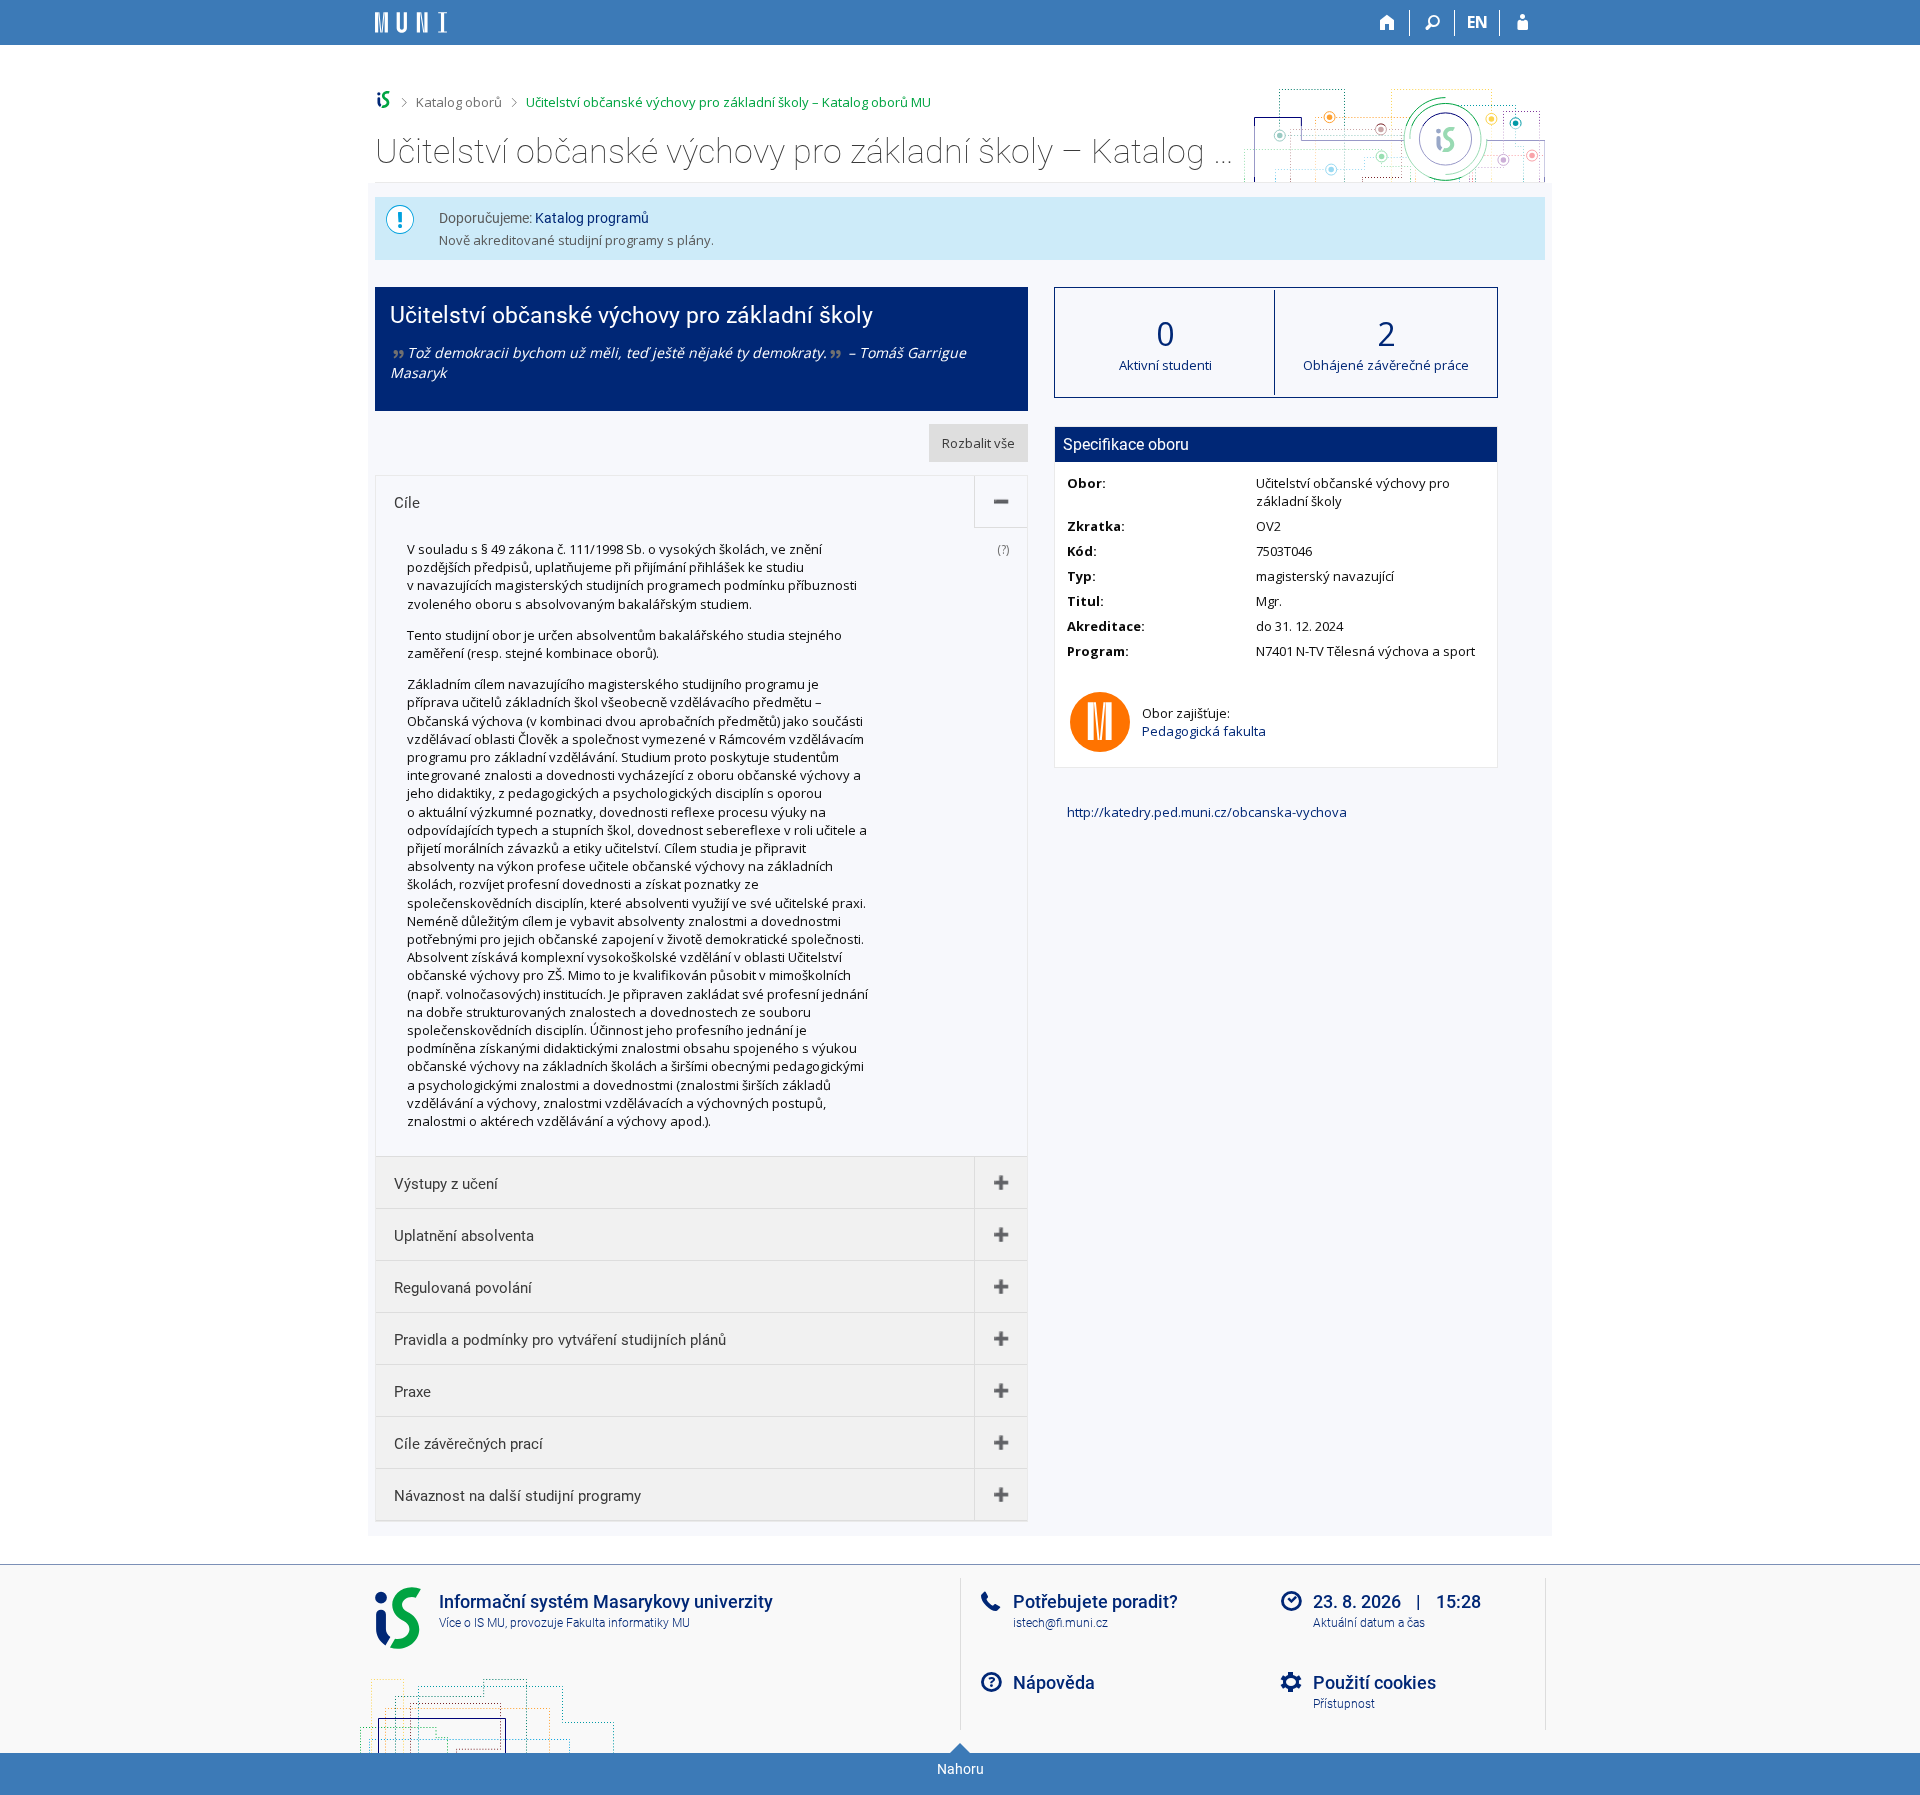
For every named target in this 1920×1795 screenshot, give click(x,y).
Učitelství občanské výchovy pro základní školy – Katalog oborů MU (728, 102)
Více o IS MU (472, 1623)
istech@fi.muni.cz (1060, 1623)
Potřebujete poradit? (1095, 1601)
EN (1477, 22)
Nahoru (960, 1769)
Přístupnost (1344, 1704)
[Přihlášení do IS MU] (1522, 23)
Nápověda (1054, 1682)
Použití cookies (1374, 1682)
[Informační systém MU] (383, 99)
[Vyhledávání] (1432, 23)
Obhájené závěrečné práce (1386, 365)
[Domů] (1387, 23)
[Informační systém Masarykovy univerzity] (411, 22)
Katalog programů (592, 218)
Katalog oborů (459, 102)
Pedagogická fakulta (1204, 731)
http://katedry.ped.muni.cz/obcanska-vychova (1207, 812)
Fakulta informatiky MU (628, 1623)
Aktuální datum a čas (1369, 1623)
